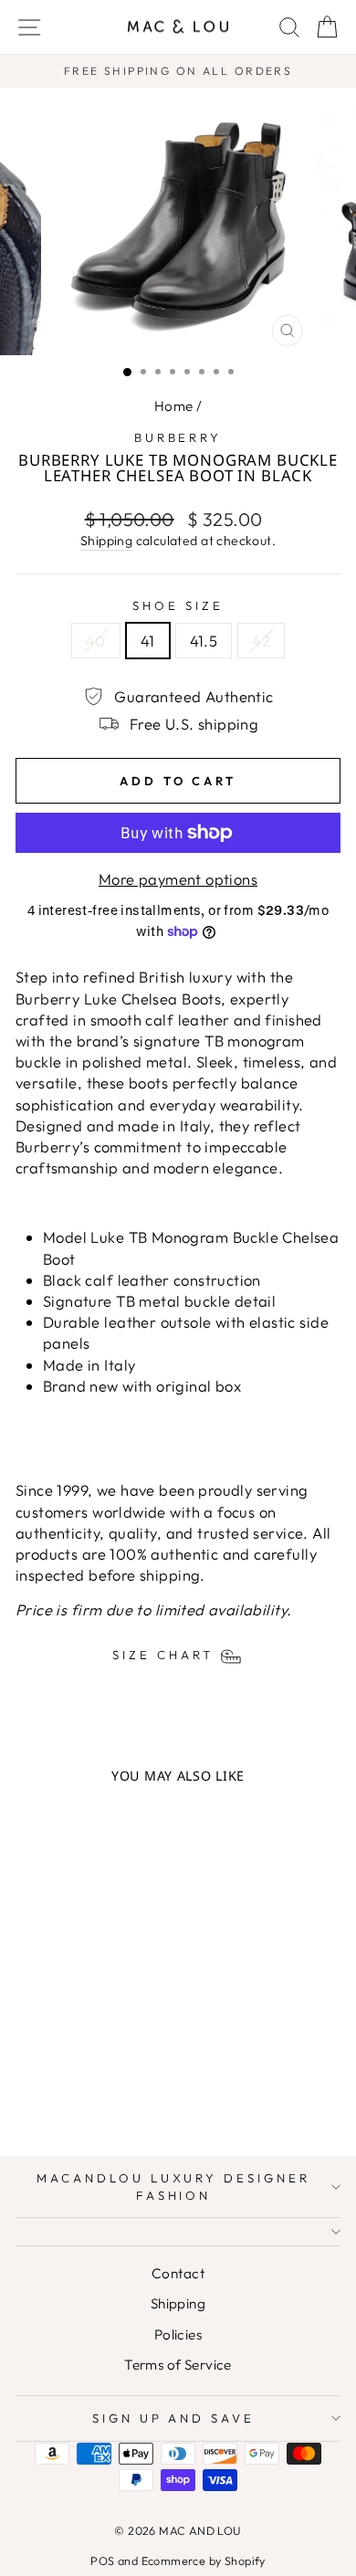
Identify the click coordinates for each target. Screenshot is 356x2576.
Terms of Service (178, 2365)
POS (102, 2560)
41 (148, 641)
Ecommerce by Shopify (204, 2560)
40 (96, 641)
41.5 (204, 641)
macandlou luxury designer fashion (173, 2187)
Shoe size (178, 605)
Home (174, 406)
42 (261, 641)
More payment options (178, 879)
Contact (178, 2273)
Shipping (106, 541)
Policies (178, 2334)
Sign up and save (174, 2418)
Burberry (178, 437)
